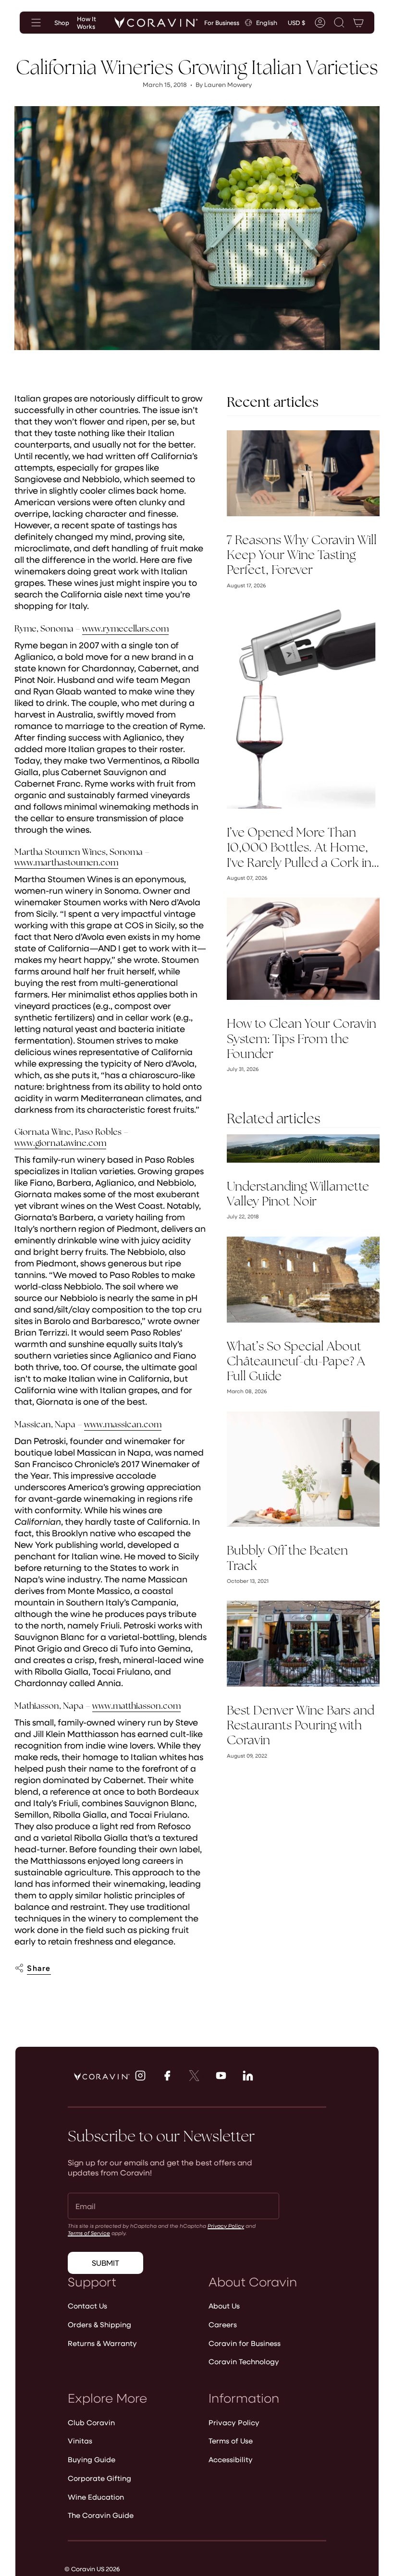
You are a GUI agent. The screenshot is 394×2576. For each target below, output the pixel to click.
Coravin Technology (244, 2361)
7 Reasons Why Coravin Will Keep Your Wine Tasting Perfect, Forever (302, 555)
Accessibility (231, 2459)
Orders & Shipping (99, 2324)
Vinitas (80, 2441)
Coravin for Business (245, 2343)
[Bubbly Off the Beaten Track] (303, 1469)
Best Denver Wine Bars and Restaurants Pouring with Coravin (301, 1725)
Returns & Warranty (102, 2343)
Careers (223, 2324)
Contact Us (87, 2306)
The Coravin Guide (101, 2515)
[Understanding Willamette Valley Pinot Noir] (303, 1148)
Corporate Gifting (99, 2478)
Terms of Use (231, 2441)
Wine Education (96, 2497)
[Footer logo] (102, 2077)
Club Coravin (91, 2422)
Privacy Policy (226, 2226)
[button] (339, 23)
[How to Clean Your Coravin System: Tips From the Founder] (303, 949)
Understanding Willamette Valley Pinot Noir (298, 1194)
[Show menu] (36, 23)
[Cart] (358, 23)
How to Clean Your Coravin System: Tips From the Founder (302, 1039)
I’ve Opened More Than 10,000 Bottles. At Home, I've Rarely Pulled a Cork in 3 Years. (299, 848)
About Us (224, 2306)
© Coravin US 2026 (92, 2569)
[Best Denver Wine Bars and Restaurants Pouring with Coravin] (303, 1644)
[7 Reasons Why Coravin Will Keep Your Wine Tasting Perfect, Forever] (303, 473)
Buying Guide (92, 2459)
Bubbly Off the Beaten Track (287, 1558)
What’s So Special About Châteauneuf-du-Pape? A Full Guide (296, 1361)
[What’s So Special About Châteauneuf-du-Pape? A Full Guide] (303, 1280)
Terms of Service (89, 2233)
